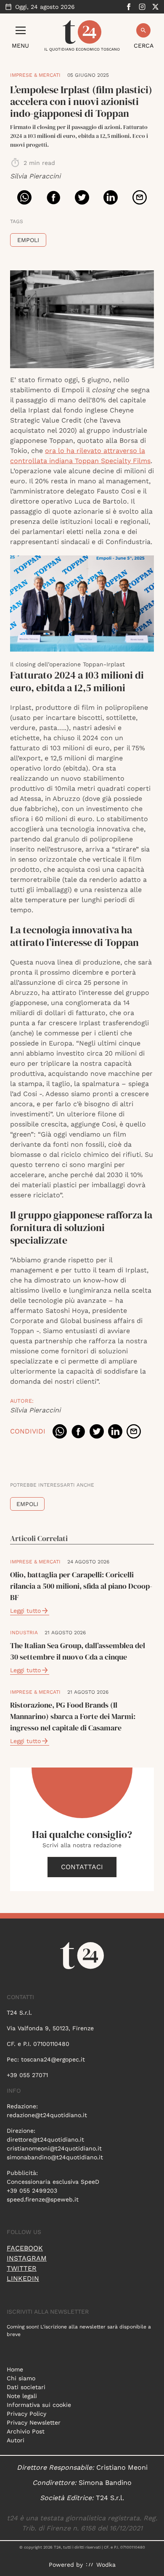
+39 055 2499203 (32, 2191)
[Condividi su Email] (140, 197)
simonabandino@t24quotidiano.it (55, 2157)
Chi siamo (21, 2378)
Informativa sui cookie (39, 2405)
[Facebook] (129, 7)
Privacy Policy (26, 2414)
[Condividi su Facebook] (53, 197)
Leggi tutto (25, 1611)
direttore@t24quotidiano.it (45, 2139)
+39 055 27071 (27, 2075)
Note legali (22, 2396)
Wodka (106, 2565)
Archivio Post (26, 2431)
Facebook (25, 2248)
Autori (16, 2440)
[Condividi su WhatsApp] (24, 197)
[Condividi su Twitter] (82, 197)
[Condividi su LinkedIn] (111, 197)
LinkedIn (23, 2278)
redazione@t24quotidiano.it (47, 2115)
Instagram (27, 2258)
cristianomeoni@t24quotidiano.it (54, 2148)
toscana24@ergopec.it (53, 2059)
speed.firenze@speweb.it (43, 2199)
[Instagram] (142, 7)
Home (15, 2369)
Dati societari (26, 2387)
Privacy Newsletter (34, 2422)
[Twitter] (156, 7)
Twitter (22, 2268)
